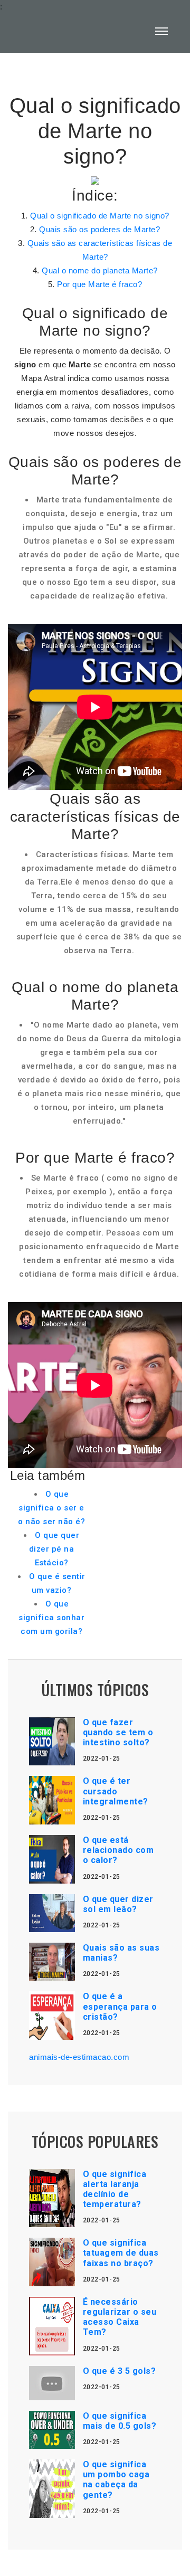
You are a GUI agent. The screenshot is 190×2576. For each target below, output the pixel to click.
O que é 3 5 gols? (120, 2371)
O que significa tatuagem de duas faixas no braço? (121, 2253)
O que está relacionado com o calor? (118, 1850)
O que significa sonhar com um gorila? (51, 1618)
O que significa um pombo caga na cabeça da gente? (116, 2480)
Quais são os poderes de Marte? (99, 229)
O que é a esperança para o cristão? (120, 2006)
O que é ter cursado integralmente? (116, 1791)
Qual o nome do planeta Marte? (100, 270)
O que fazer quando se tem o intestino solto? (118, 1732)
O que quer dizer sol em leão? (118, 1904)
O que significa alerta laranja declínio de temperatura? (115, 2189)
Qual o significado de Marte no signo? (100, 216)
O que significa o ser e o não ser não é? (51, 1508)
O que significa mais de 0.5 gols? (120, 2421)
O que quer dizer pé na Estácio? (54, 1549)
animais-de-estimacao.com (79, 2057)
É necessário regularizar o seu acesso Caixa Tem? (120, 2317)
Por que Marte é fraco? (99, 284)
